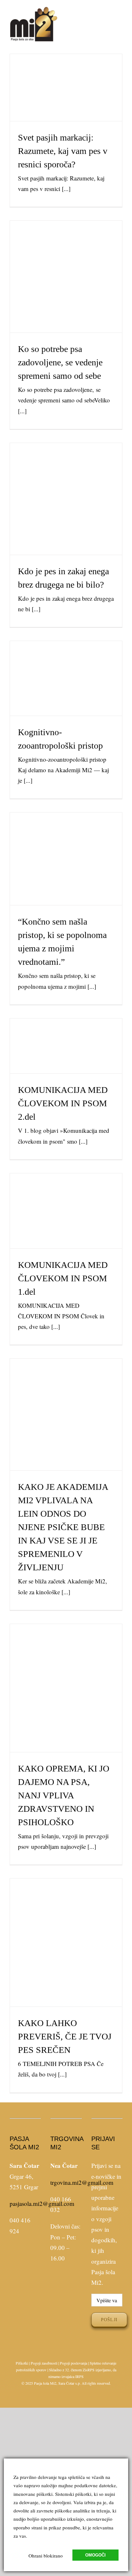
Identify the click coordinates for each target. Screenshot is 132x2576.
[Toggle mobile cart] (108, 20)
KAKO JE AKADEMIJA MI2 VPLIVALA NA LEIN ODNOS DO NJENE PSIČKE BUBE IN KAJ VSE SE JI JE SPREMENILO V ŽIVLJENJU (66, 1389)
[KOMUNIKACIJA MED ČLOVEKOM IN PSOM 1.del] (66, 1211)
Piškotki (22, 2363)
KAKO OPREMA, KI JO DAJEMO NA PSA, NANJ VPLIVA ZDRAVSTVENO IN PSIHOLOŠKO (66, 1667)
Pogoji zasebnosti (44, 2363)
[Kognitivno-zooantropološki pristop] (66, 678)
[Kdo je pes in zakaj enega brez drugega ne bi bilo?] (66, 499)
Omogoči (95, 2555)
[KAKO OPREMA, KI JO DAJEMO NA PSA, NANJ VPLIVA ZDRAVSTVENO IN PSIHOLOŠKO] (66, 1688)
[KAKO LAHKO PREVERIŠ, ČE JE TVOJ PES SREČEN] (66, 1943)
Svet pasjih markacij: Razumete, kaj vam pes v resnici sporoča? (66, 75)
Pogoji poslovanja (74, 2363)
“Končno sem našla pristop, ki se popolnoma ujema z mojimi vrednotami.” (66, 842)
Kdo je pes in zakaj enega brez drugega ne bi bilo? (66, 486)
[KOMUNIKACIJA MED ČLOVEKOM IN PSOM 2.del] (66, 1046)
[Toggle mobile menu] (120, 20)
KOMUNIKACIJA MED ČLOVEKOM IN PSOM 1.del (66, 1198)
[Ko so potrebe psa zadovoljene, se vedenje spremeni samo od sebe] (66, 277)
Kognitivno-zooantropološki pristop (66, 665)
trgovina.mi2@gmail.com (82, 2182)
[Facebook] (21, 2258)
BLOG (66, 102)
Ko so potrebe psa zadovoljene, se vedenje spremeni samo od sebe (66, 259)
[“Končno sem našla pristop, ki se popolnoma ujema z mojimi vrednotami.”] (66, 859)
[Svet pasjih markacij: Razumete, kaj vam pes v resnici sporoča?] (66, 88)
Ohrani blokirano (46, 2556)
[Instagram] (30, 2258)
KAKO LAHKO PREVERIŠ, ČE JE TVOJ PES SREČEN (66, 1930)
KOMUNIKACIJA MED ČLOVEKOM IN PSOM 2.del (66, 1033)
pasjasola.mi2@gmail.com (42, 2203)
